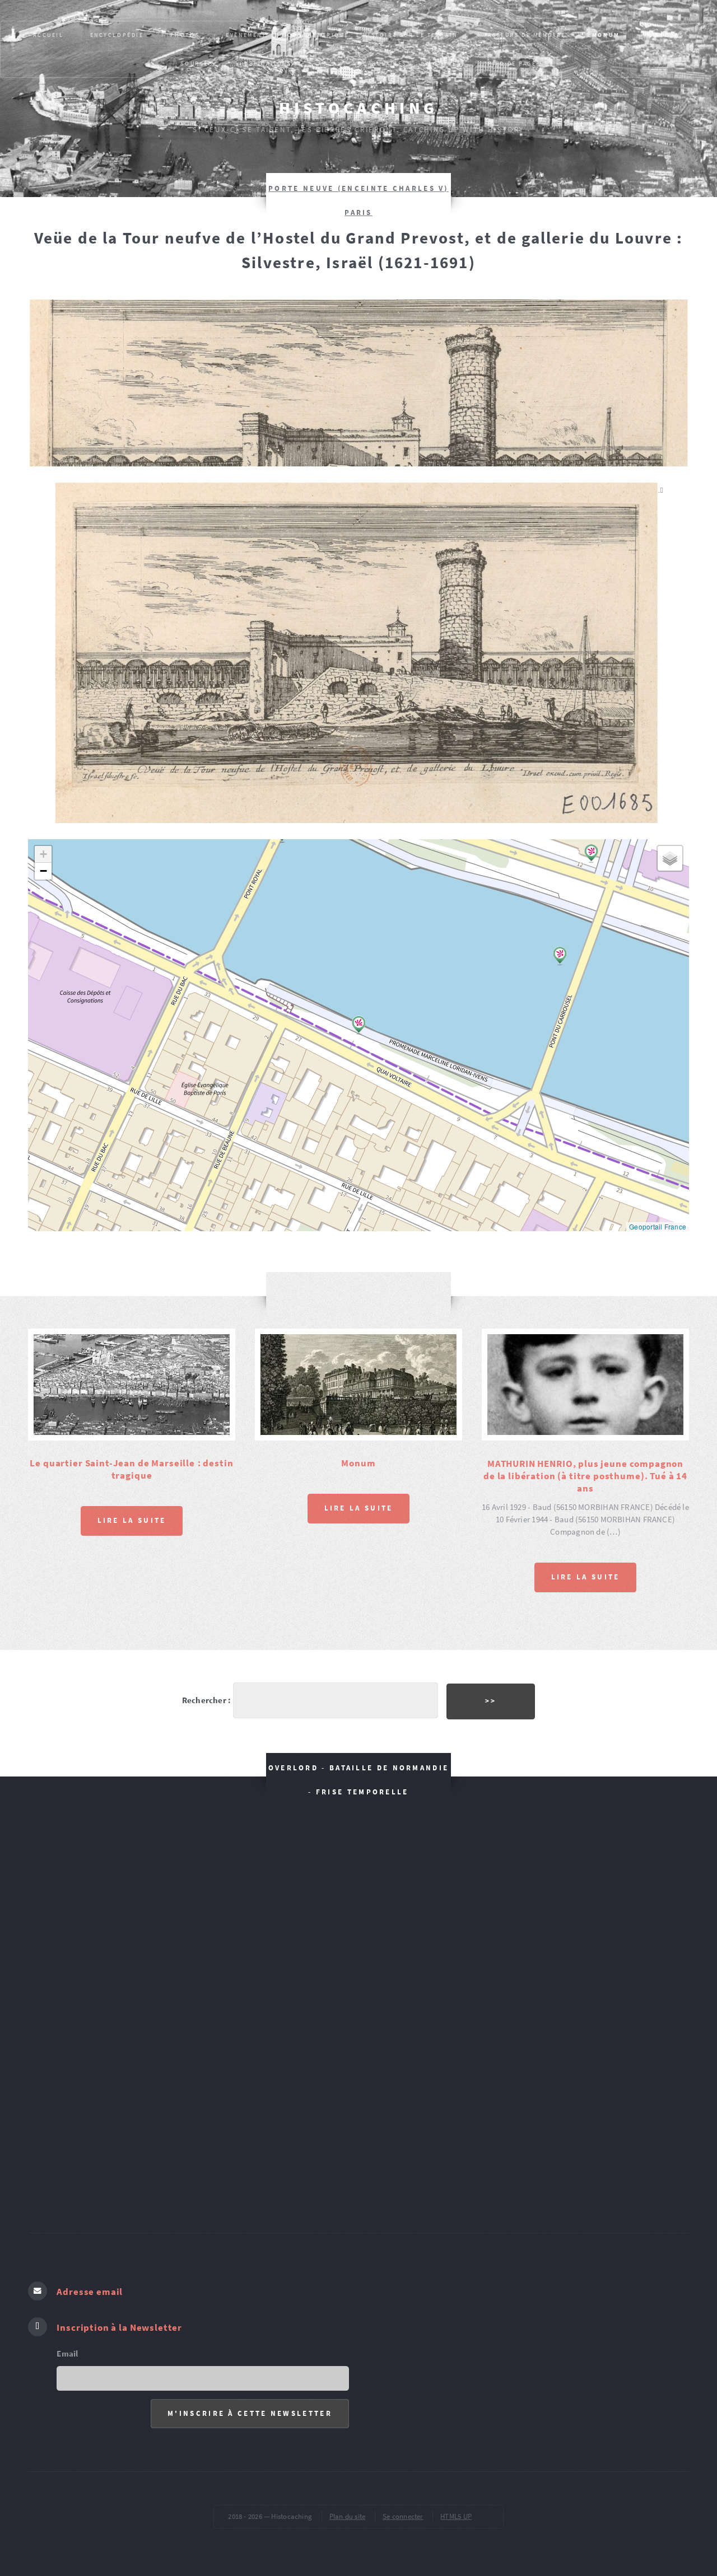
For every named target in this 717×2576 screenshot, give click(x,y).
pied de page (512, 64)
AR (323, 64)
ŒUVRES (447, 64)
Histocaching (359, 108)
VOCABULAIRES (380, 64)
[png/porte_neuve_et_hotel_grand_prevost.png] (358, 653)
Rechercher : (207, 1700)
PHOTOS (185, 35)
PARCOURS (665, 35)
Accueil (48, 35)
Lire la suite (132, 1520)
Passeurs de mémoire (525, 35)
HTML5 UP (456, 2516)
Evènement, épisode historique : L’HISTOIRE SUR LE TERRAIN (341, 35)
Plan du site (348, 2516)
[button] (560, 956)
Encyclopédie (117, 35)
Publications (266, 64)
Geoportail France (658, 1226)
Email (67, 2354)
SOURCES (197, 64)
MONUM (606, 35)
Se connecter (403, 2516)
